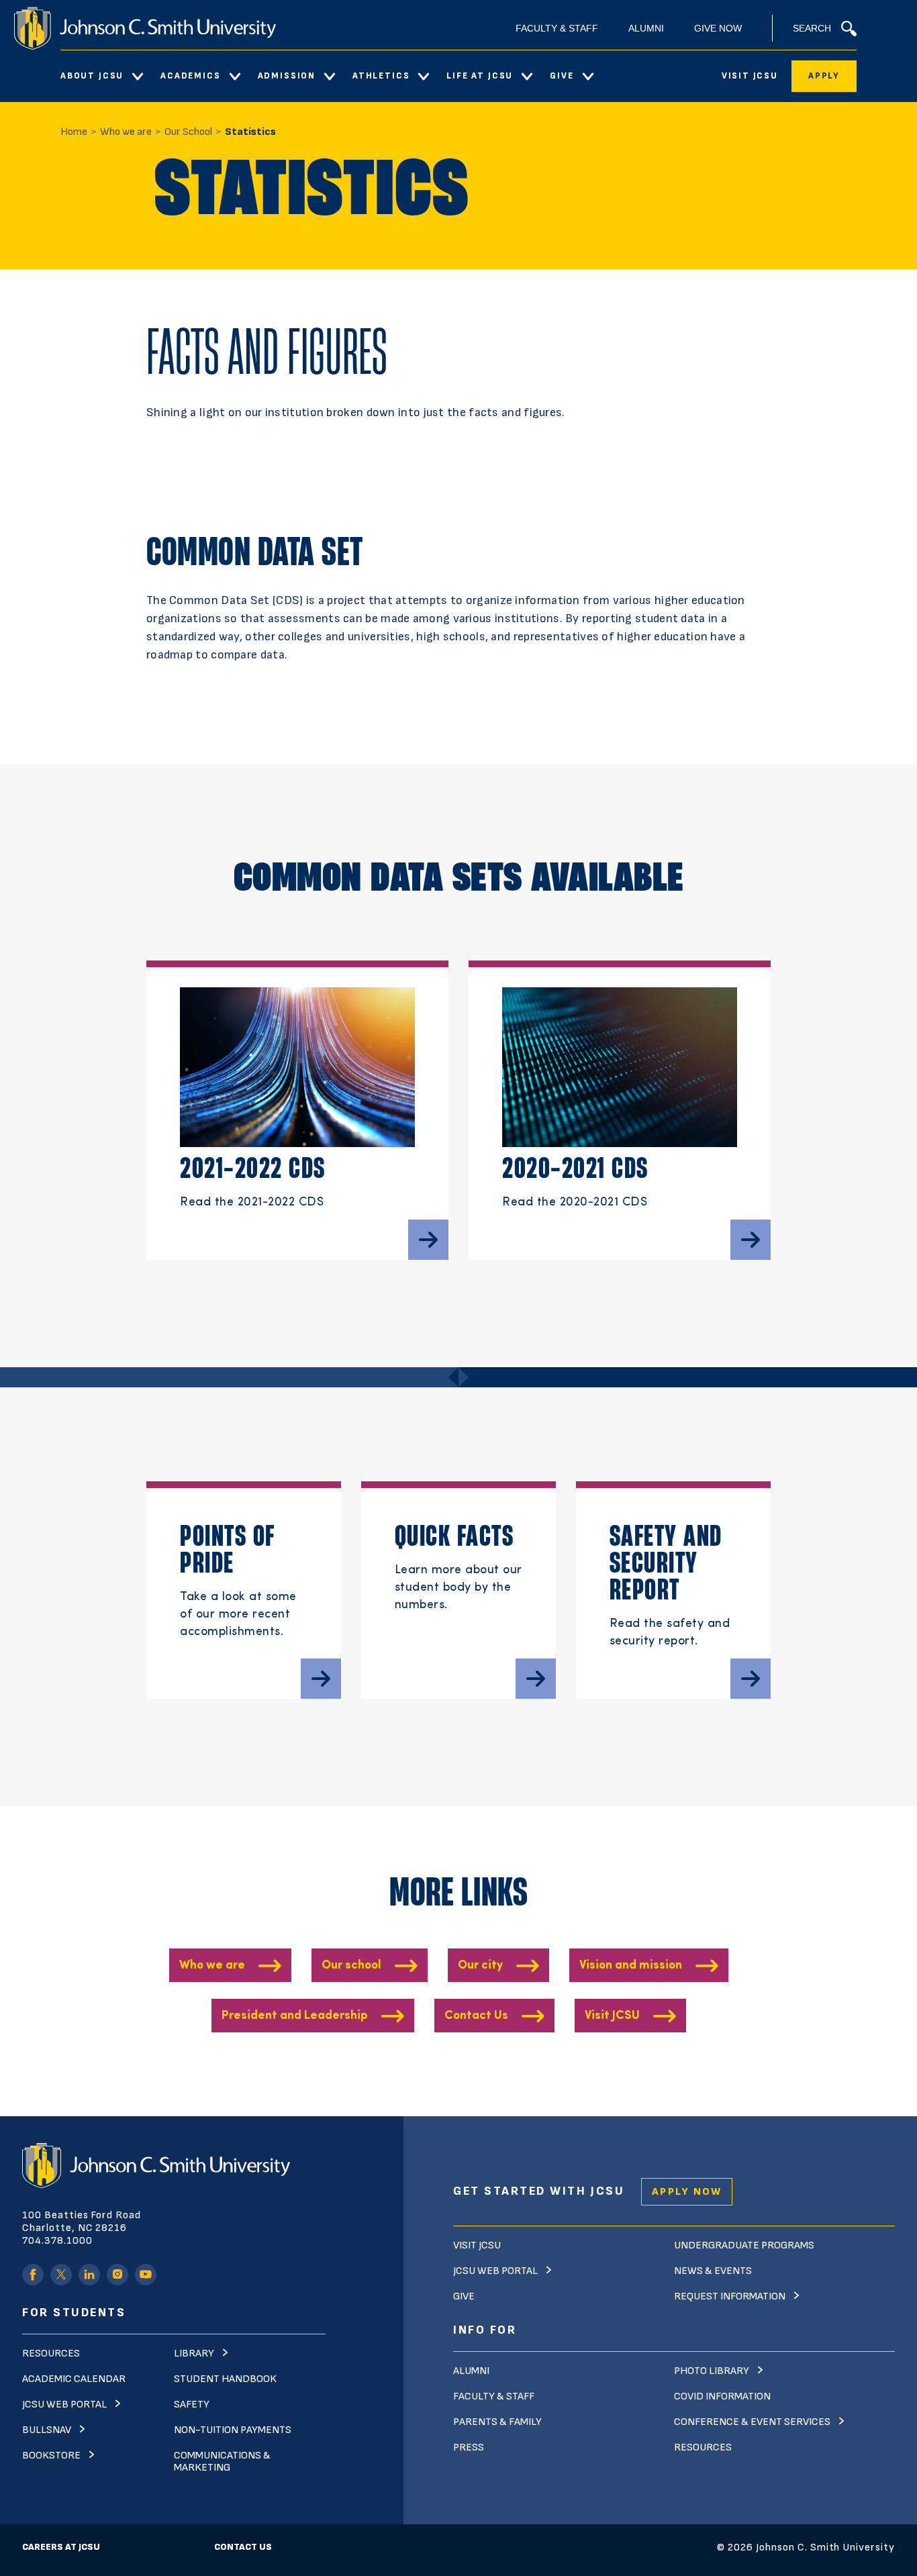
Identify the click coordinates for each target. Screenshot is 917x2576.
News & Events (713, 2271)
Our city (480, 1966)
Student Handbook (225, 2379)
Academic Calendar (74, 2379)
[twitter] (61, 2275)
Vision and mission (631, 1966)
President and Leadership (295, 2016)
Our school (351, 1966)
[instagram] (117, 2275)
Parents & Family (497, 2422)
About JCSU (92, 76)
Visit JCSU (750, 76)
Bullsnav (47, 2430)
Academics (190, 76)
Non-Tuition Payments (233, 2430)
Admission (287, 76)
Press (469, 2447)
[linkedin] (89, 2275)
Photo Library (712, 2371)
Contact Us (476, 2016)
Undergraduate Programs (744, 2245)
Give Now (718, 28)
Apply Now (687, 2192)
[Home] (145, 28)
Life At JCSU (480, 76)
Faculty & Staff (557, 28)
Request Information (730, 2296)
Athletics (381, 76)
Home (74, 132)
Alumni (646, 28)
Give (562, 76)
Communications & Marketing (222, 2462)
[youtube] (146, 2275)
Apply (824, 76)
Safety (192, 2405)
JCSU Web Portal (64, 2405)
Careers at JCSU (61, 2547)
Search (812, 28)
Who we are (126, 132)
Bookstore (51, 2456)
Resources (51, 2354)
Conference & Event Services (752, 2422)
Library (194, 2354)
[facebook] (33, 2275)
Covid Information (722, 2396)
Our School (188, 132)
